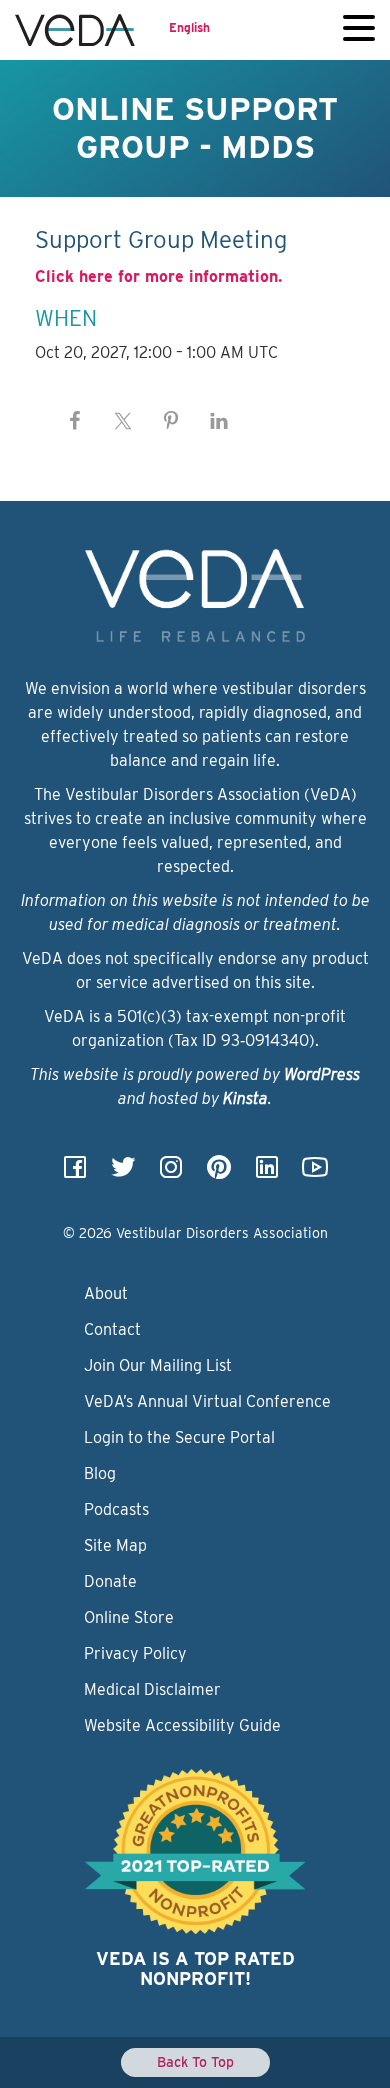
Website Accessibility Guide (182, 1725)
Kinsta (245, 1098)
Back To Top (195, 2062)
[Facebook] (75, 1173)
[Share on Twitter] (123, 421)
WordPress (322, 1074)
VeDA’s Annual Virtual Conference (207, 1401)
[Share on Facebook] (75, 421)
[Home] (75, 30)
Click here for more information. (158, 276)
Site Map (115, 1545)
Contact (112, 1329)
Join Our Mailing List (158, 1365)
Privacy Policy (135, 1653)
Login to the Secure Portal (179, 1437)
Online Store (129, 1617)
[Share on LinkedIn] (219, 421)
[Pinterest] (219, 1173)
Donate (110, 1581)
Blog (100, 1473)
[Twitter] (123, 1173)
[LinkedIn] (267, 1173)
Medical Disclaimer (152, 1689)
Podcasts (116, 1509)
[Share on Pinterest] (171, 421)
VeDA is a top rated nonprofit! (195, 1968)
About (106, 1293)
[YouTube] (315, 1173)
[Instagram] (171, 1173)
